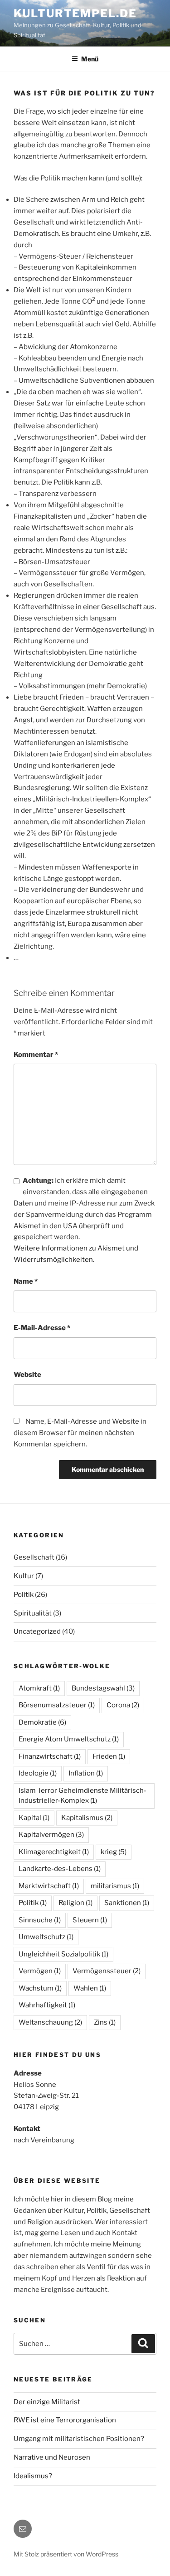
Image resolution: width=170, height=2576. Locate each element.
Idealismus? (33, 2476)
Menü (90, 59)
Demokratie (42, 1722)
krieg (114, 1852)
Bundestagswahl (103, 1688)
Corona (123, 1705)
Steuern (90, 1920)
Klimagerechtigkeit (54, 1852)
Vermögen (40, 1971)
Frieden (109, 1756)
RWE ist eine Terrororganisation (65, 2420)
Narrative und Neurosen (52, 2457)
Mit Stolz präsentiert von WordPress (66, 2554)
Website (27, 1375)
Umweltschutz (46, 1937)
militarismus (115, 1886)
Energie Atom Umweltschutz (69, 1739)
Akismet (27, 1226)
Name (26, 1281)
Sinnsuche (40, 1920)
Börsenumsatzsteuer (57, 1705)
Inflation (86, 1773)
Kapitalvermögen (51, 1835)
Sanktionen (127, 1903)
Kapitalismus (87, 1818)
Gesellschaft (34, 1557)
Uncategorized (37, 1631)
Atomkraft (39, 1688)
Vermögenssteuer (107, 1971)
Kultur (24, 1576)
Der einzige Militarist (47, 2402)
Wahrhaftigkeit (47, 2005)
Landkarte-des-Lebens (60, 1869)
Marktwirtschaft (49, 1886)
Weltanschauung (50, 2022)
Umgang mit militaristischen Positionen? (79, 2439)
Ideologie (38, 1773)
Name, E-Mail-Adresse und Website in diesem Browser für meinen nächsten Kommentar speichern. (80, 1433)
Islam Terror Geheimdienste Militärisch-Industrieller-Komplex (83, 1796)
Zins (105, 2022)
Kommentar (36, 1055)
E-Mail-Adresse (42, 1328)
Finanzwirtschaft (50, 1756)
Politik (24, 1595)
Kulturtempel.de (75, 13)
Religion (75, 1903)
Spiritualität (33, 1613)
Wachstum (40, 1988)
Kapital (34, 1818)
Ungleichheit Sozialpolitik (63, 1954)
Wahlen (90, 1988)
